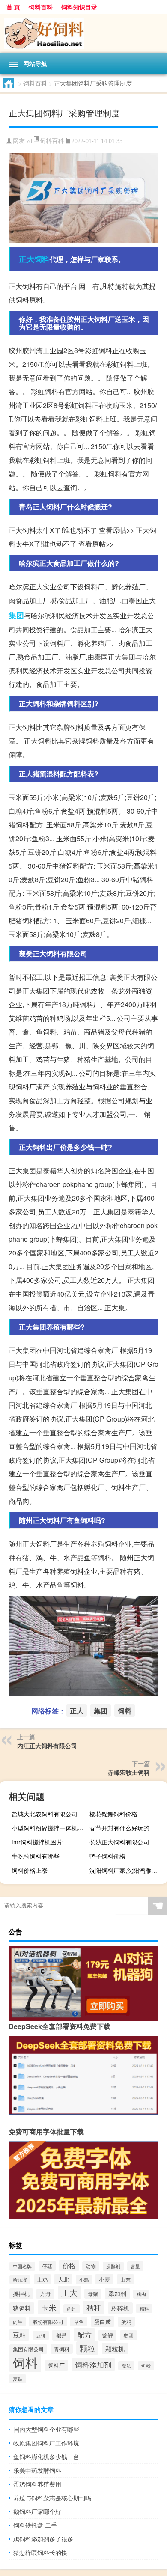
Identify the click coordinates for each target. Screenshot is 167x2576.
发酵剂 (113, 2266)
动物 (91, 2266)
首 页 (13, 7)
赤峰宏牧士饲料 (129, 1772)
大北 (63, 2279)
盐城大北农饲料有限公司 (45, 1814)
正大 (27, 259)
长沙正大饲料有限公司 (119, 1842)
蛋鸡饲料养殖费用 (37, 2484)
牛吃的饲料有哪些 (36, 1856)
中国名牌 (22, 2266)
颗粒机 (115, 2348)
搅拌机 (21, 2294)
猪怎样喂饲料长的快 (40, 2552)
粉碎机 (120, 2308)
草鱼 (79, 2322)
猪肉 (141, 2294)
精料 (144, 2308)
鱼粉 (146, 2366)
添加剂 (117, 2293)
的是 (72, 2309)
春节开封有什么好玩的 (119, 1828)
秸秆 (94, 2307)
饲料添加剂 (93, 2364)
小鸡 (84, 2279)
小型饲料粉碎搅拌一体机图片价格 (49, 1828)
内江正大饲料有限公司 (47, 1746)
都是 (61, 2335)
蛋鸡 (126, 2322)
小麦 (104, 2279)
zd (29, 141)
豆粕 (19, 2335)
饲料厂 (56, 2365)
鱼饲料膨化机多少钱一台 (46, 2457)
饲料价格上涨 (30, 1870)
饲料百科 (41, 7)
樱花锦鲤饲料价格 (113, 1814)
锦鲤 (107, 2335)
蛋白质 (103, 2322)
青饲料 (62, 2349)
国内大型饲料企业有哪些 (46, 2429)
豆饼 (41, 2335)
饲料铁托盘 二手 (35, 2525)
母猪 (93, 2294)
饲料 (42, 259)
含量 (135, 2266)
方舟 (45, 2294)
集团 (16, 615)
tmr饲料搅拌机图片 (37, 1842)
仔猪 (47, 2266)
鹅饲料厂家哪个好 (37, 2511)
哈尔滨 (20, 2280)
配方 (84, 2335)
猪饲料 (22, 2308)
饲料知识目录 (79, 7)
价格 (69, 2265)
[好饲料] (83, 33)
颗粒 (87, 2348)
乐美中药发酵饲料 (37, 2470)
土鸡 (42, 2279)
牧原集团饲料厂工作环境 (46, 2443)
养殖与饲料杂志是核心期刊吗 (52, 2498)
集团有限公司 (28, 2349)
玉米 (49, 2307)
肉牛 (18, 2322)
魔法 (126, 2366)
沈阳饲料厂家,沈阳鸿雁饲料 (126, 1870)
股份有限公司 (48, 2322)
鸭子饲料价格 (107, 1856)
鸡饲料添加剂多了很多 (43, 2539)
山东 (125, 2279)
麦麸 (18, 2379)
